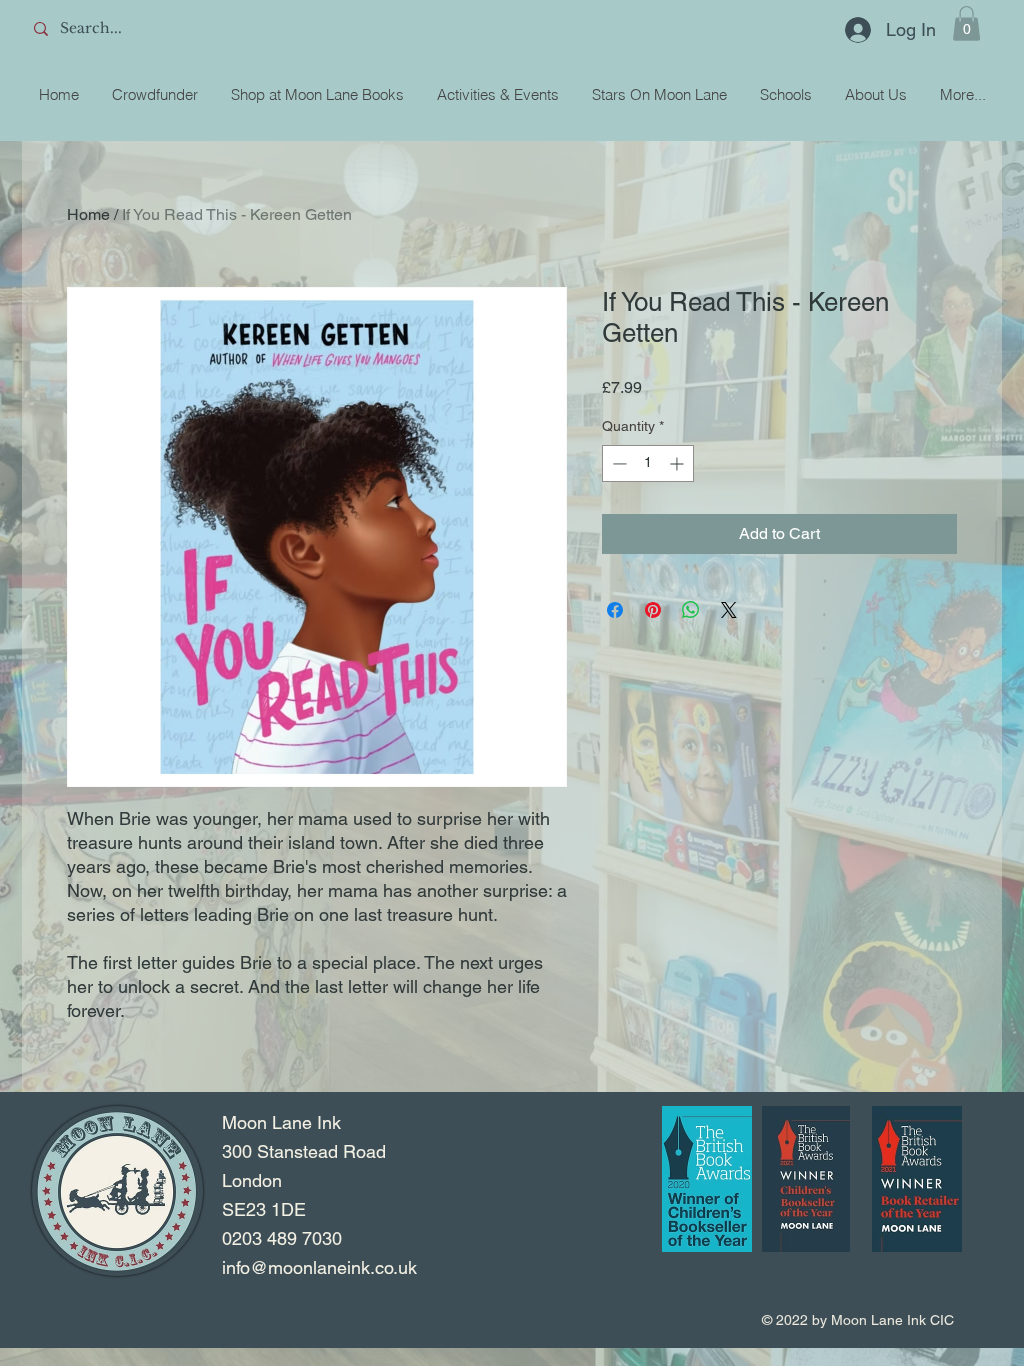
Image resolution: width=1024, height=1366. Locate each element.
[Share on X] (729, 610)
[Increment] (678, 463)
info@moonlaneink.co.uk (319, 1267)
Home (88, 214)
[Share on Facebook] (615, 610)
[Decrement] (617, 463)
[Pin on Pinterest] (653, 610)
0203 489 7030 (282, 1238)
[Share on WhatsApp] (691, 610)
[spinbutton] (648, 463)
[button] (966, 23)
